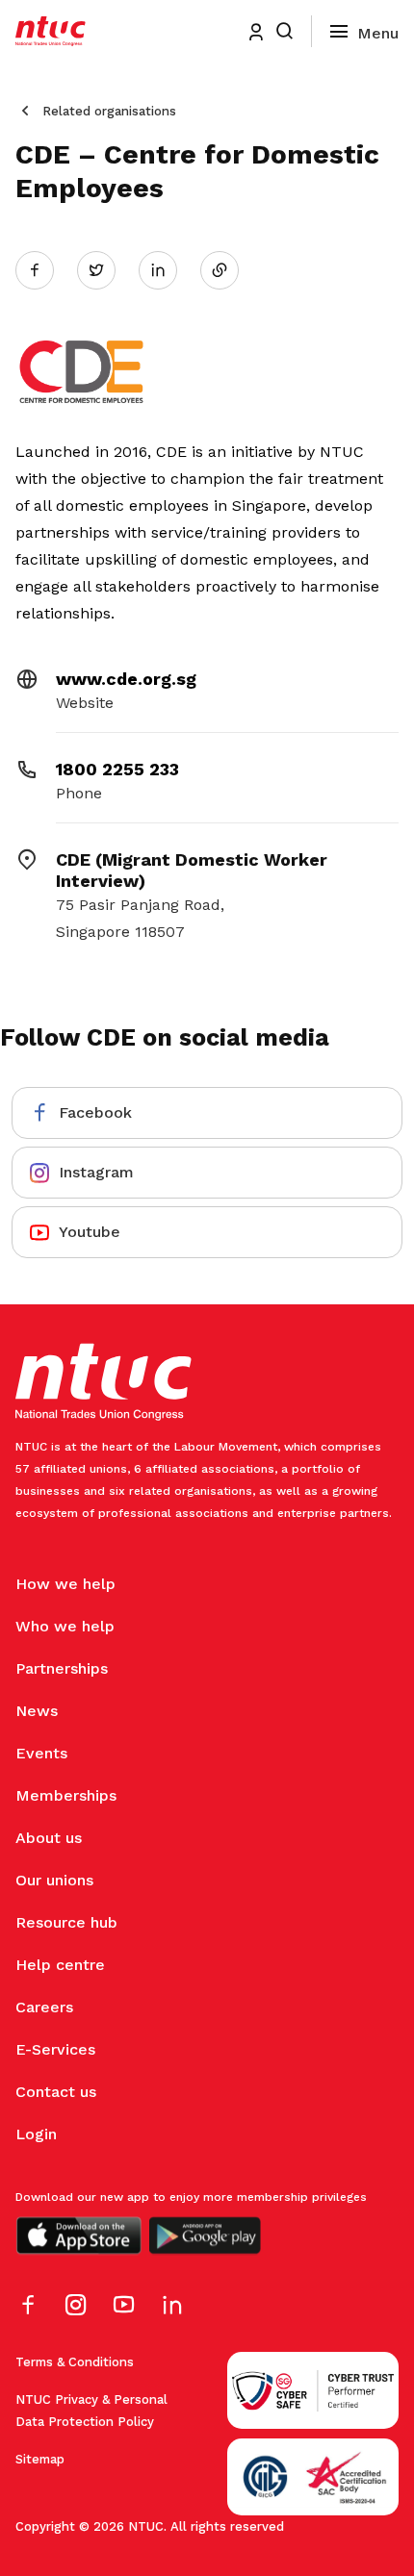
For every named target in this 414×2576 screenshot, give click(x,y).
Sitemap (40, 2459)
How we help (65, 1584)
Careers (44, 2007)
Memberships (66, 1795)
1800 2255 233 (117, 769)
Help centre (60, 1965)
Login (36, 2134)
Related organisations (109, 111)
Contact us (56, 2092)
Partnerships (62, 1668)
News (37, 1711)
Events (41, 1753)
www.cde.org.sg (126, 679)
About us (49, 1838)
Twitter (106, 269)
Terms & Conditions (75, 2362)
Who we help (65, 1626)
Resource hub (66, 1922)
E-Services (55, 2049)
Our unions (54, 1880)
